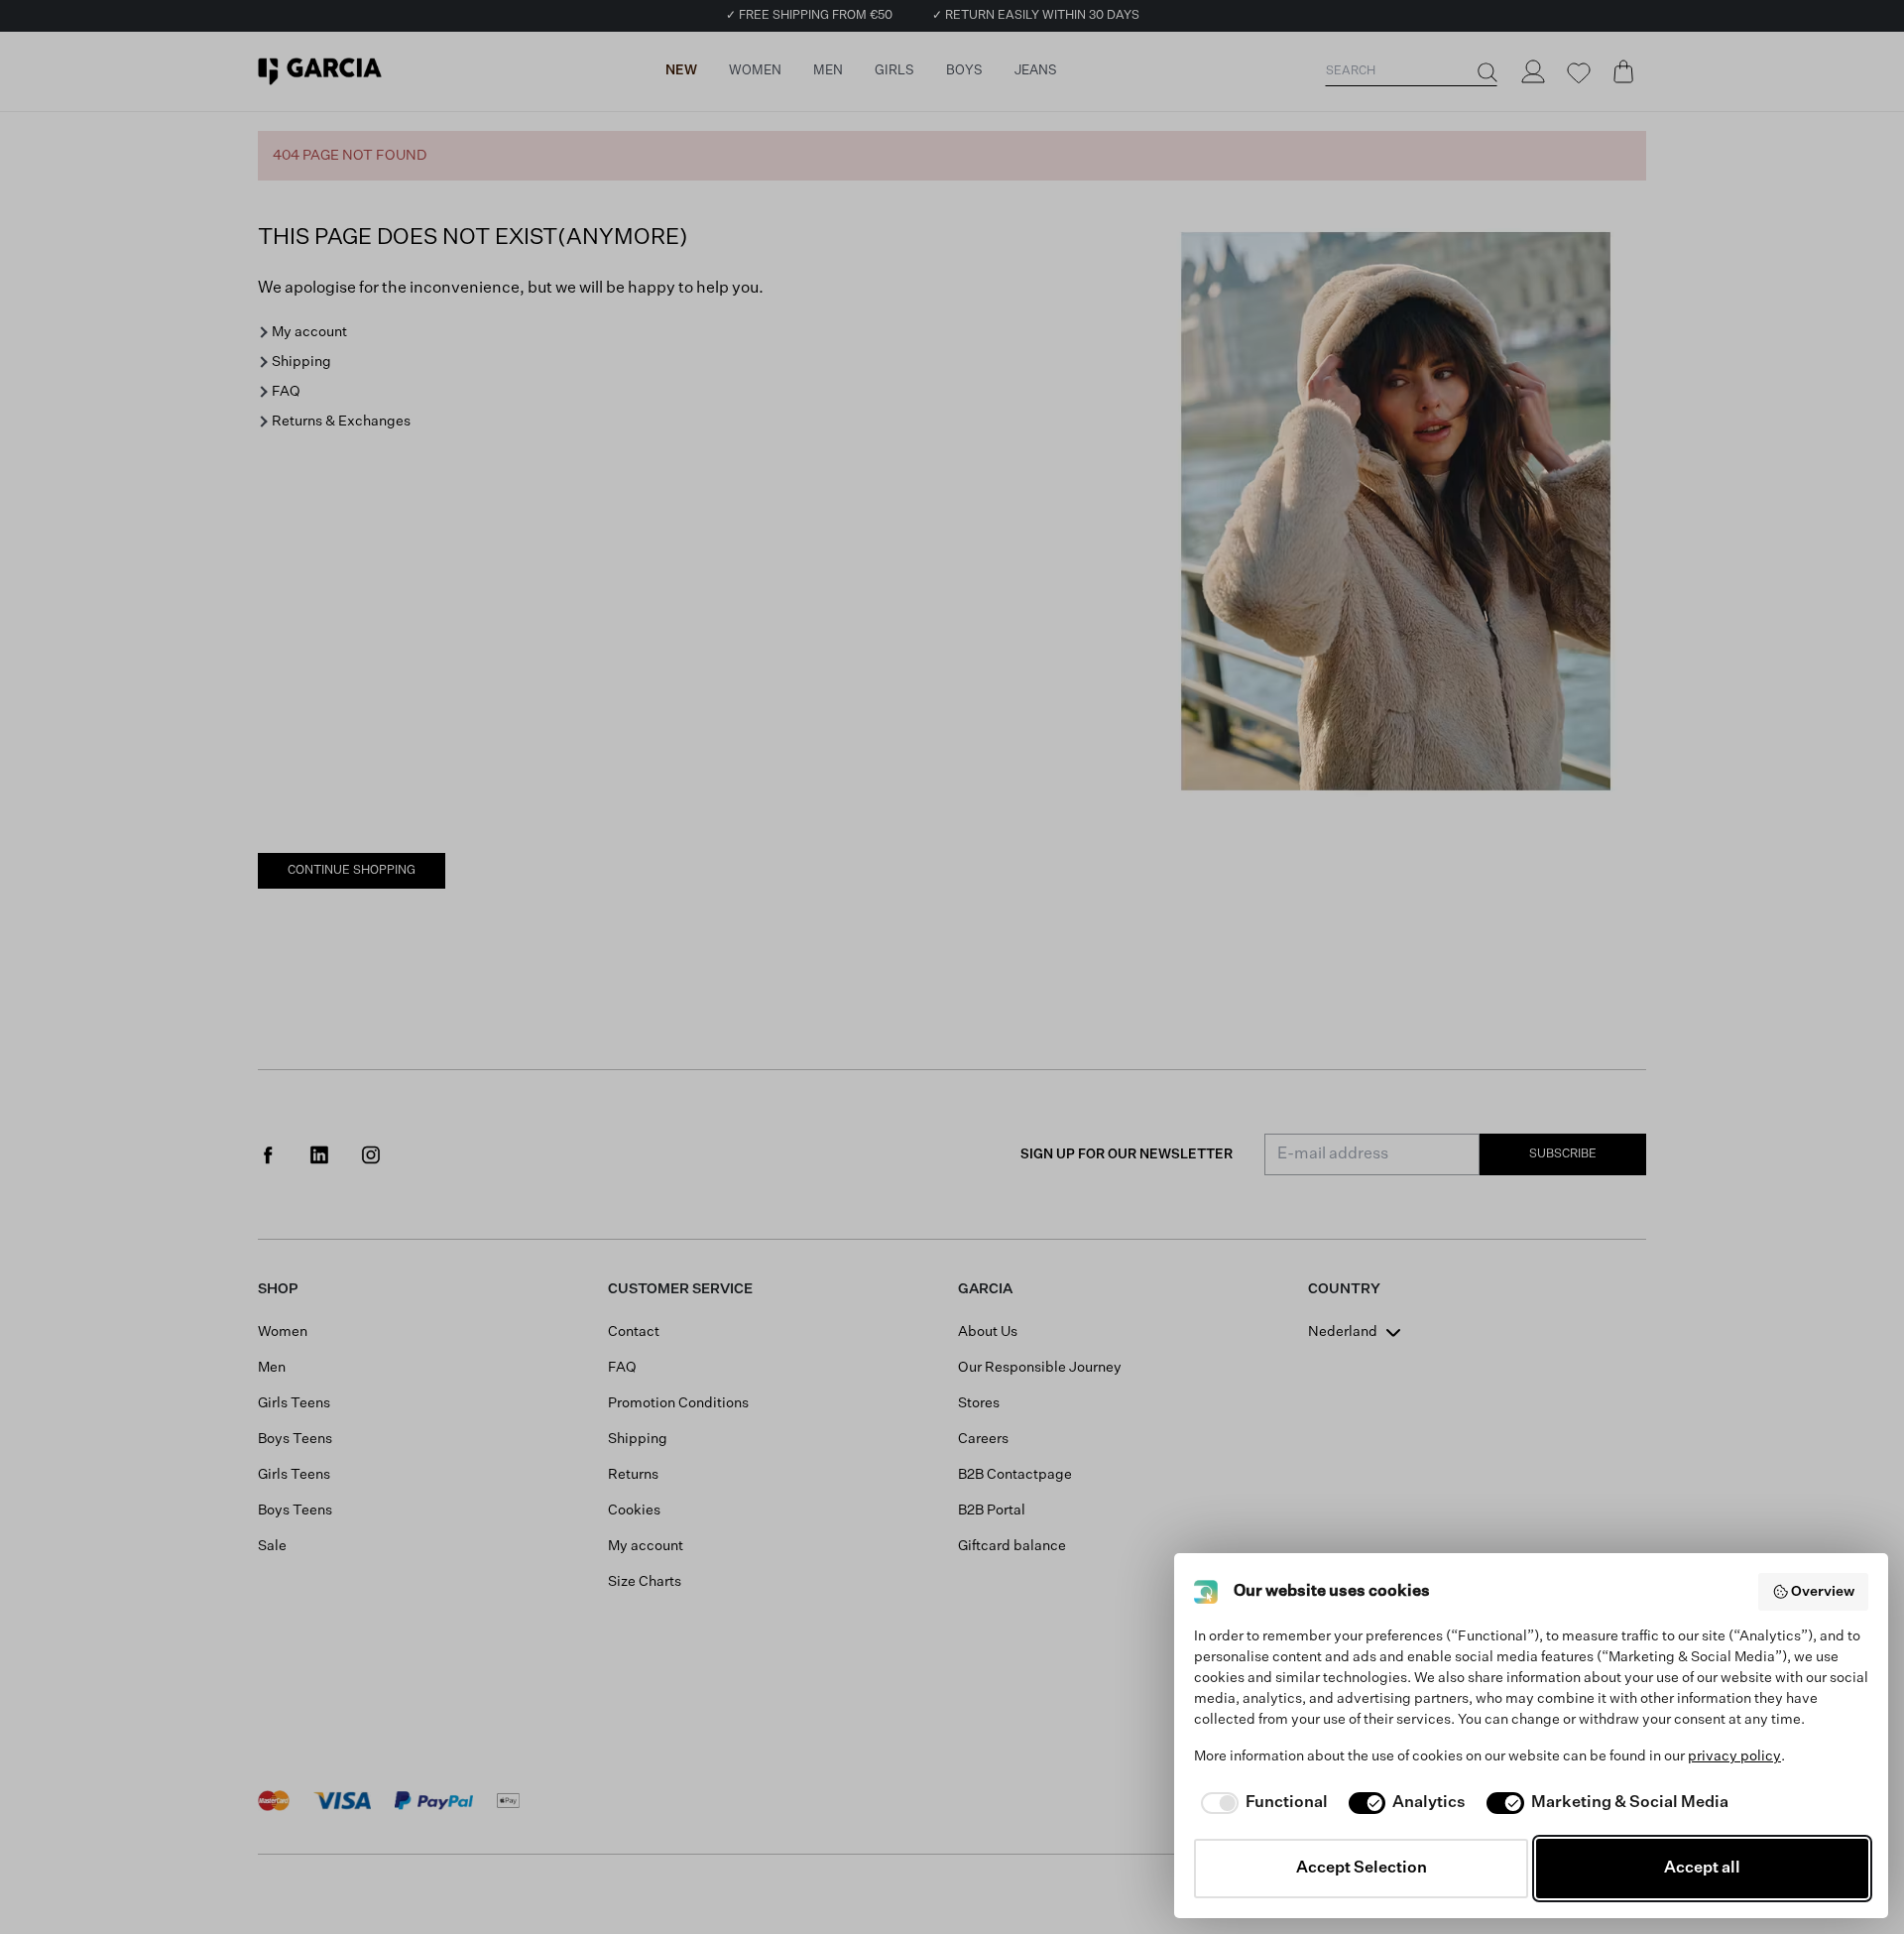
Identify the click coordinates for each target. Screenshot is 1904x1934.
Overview (1823, 1592)
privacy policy (1734, 1756)
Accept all (1702, 1869)
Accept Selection (1362, 1869)
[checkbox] (1261, 1803)
